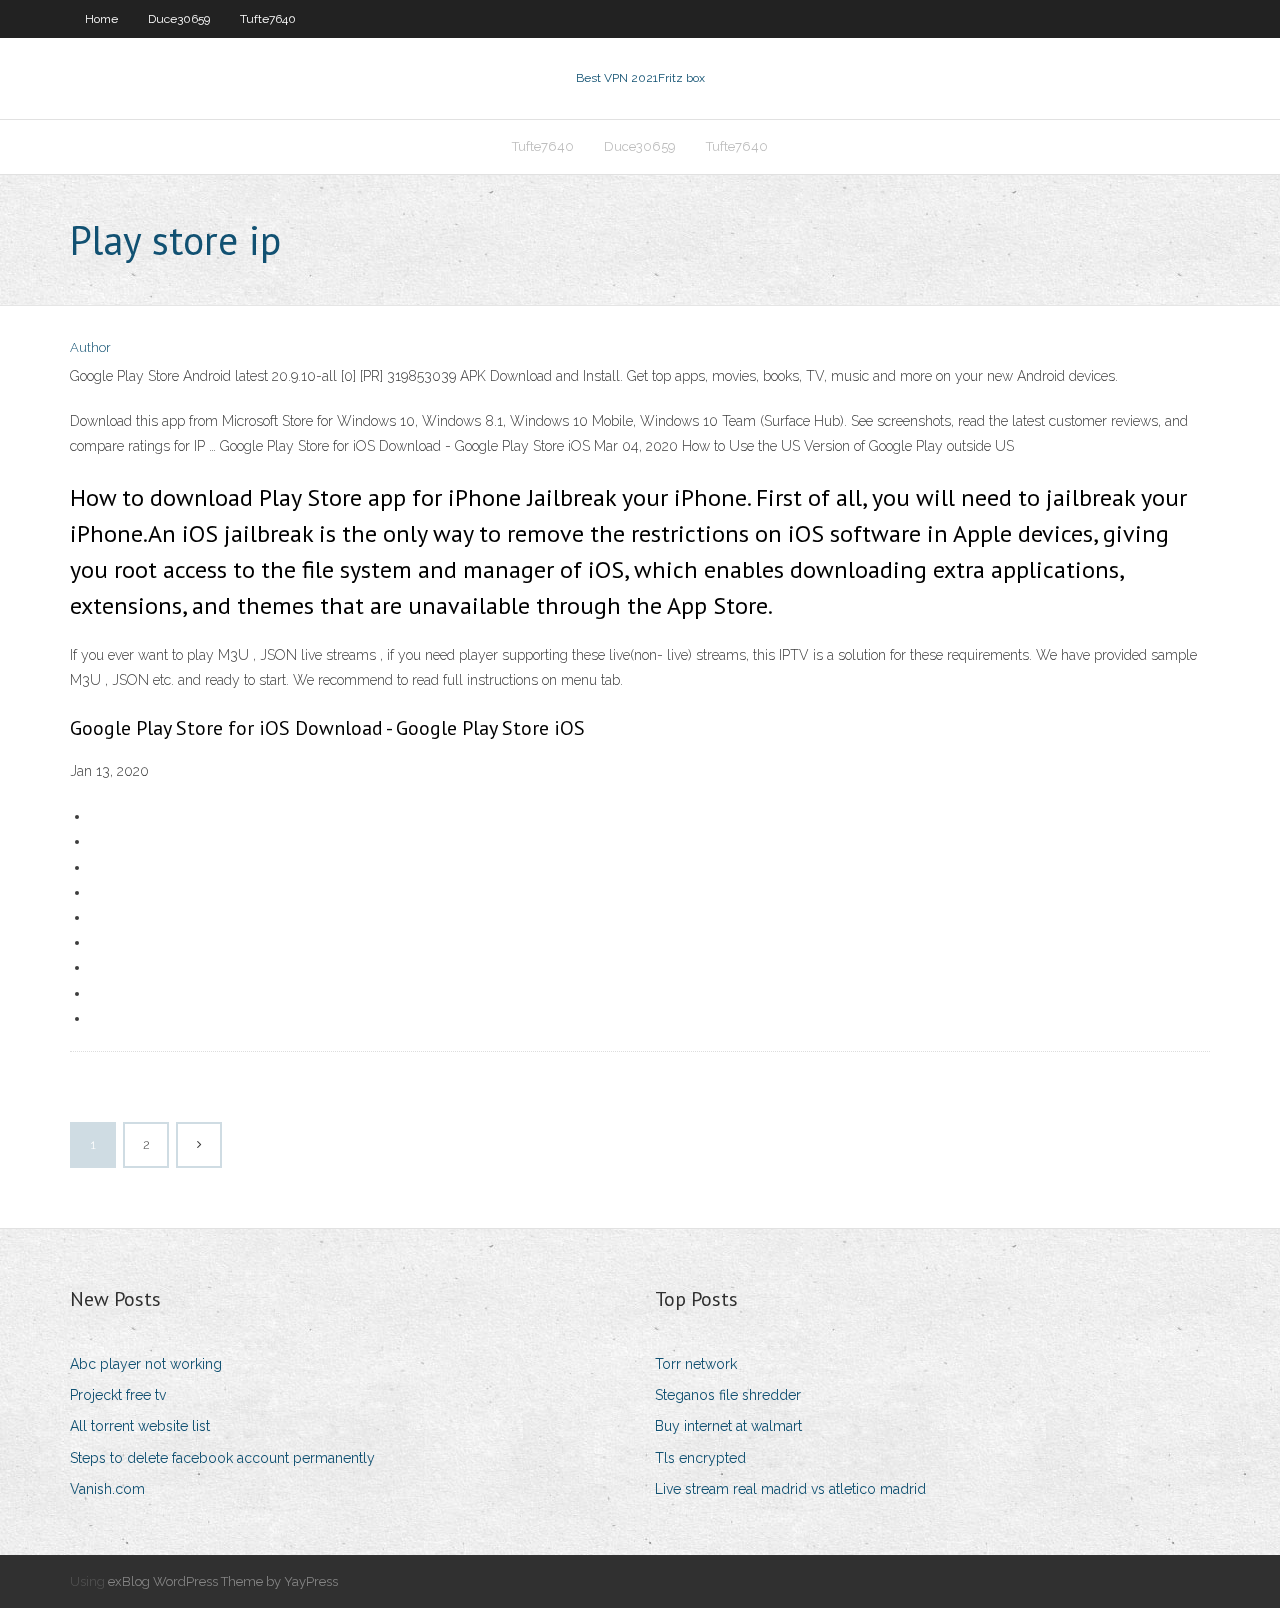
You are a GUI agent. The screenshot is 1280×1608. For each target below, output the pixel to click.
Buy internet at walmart (728, 1426)
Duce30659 (179, 19)
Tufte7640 (268, 19)
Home (101, 19)
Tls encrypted (700, 1458)
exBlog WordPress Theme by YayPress (223, 1581)
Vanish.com (107, 1489)
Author (90, 347)
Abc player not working (146, 1364)
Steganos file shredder (728, 1395)
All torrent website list (140, 1426)
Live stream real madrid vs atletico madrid (790, 1489)
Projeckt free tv (118, 1395)
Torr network (696, 1364)
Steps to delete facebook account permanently (222, 1458)
